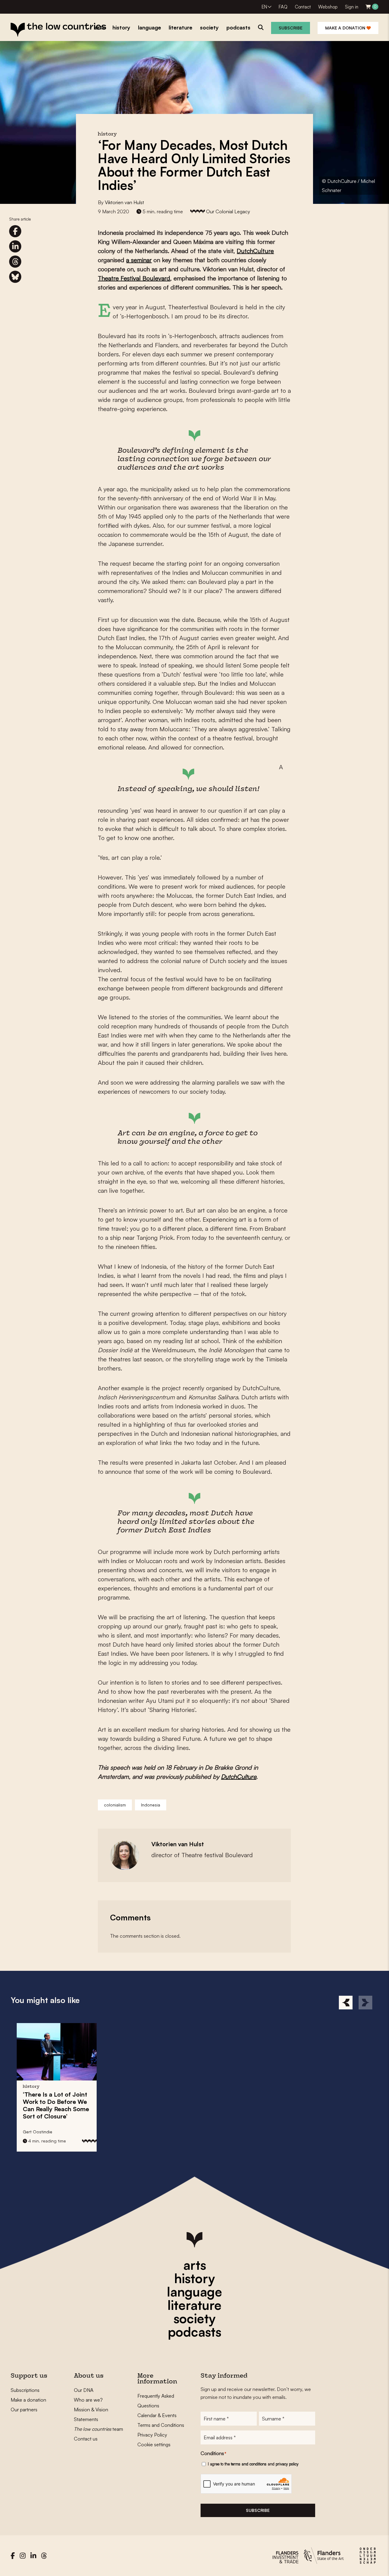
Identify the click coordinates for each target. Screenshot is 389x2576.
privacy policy (287, 2464)
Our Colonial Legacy (228, 211)
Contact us (86, 2439)
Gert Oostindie (38, 2132)
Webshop (328, 7)
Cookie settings (154, 2444)
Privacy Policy (152, 2435)
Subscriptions (25, 2390)
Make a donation (346, 28)
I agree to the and (253, 2464)
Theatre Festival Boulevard (134, 278)
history (194, 2278)
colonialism (115, 1805)
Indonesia (151, 1805)
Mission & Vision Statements (91, 2414)
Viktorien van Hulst (124, 202)
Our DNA (84, 2390)
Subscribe (291, 28)
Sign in (352, 7)
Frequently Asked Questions (156, 2401)
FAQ (283, 7)
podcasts (194, 2332)
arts (195, 2265)
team (98, 2429)
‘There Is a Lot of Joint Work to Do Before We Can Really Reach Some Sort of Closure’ (56, 2105)
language (194, 2292)
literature (194, 2305)
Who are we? (88, 2400)
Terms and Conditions (161, 2425)
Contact (303, 7)
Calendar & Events (157, 2415)
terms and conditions (249, 2464)
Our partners (24, 2410)
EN (264, 7)
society (194, 2318)
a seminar (139, 260)
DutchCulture (255, 251)
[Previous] (346, 2003)
